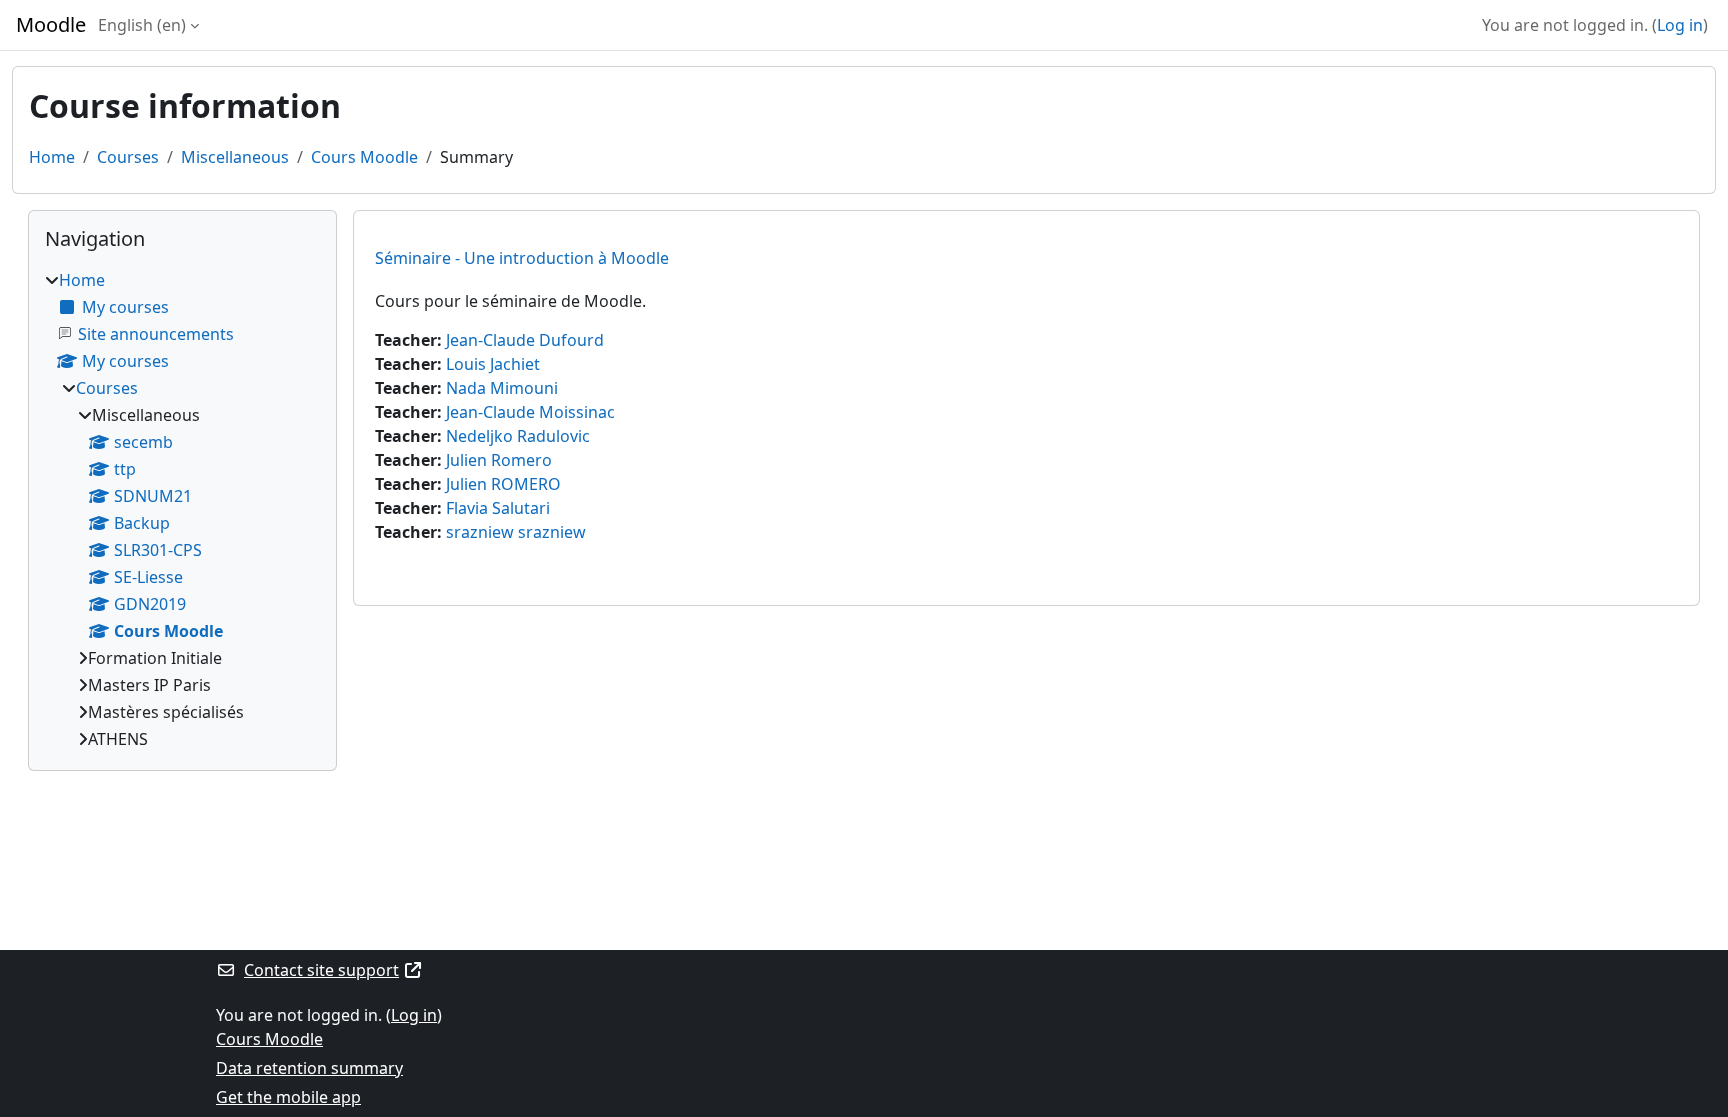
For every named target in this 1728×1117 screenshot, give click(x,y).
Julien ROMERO (503, 484)
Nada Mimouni (502, 388)
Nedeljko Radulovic (518, 436)
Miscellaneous (235, 157)
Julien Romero (499, 460)
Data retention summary (309, 1068)
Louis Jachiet (493, 364)
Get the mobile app (288, 1097)
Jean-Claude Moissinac (530, 412)
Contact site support (321, 970)
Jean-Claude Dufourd (525, 340)
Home (52, 157)
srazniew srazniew (516, 532)
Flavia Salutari (498, 508)
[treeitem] (182, 509)
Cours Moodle (364, 157)
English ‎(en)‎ (142, 25)
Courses (128, 157)
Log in (1680, 25)
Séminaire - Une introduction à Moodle (522, 258)
